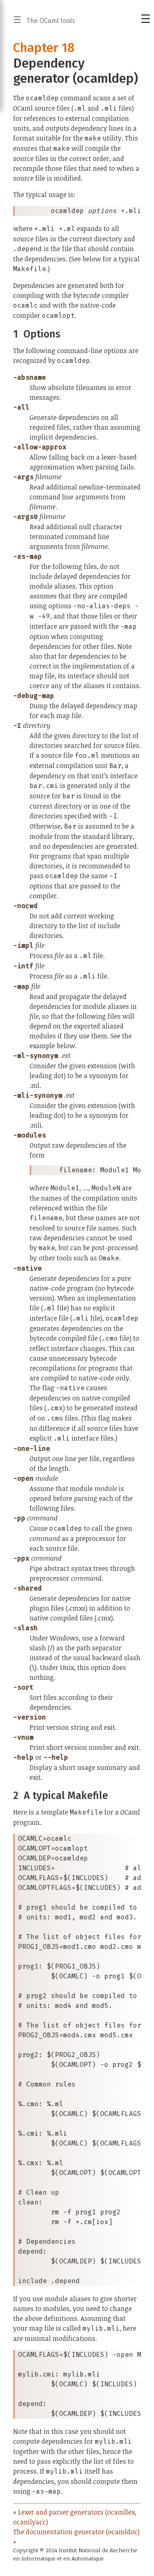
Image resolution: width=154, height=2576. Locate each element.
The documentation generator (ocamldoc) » (76, 2537)
